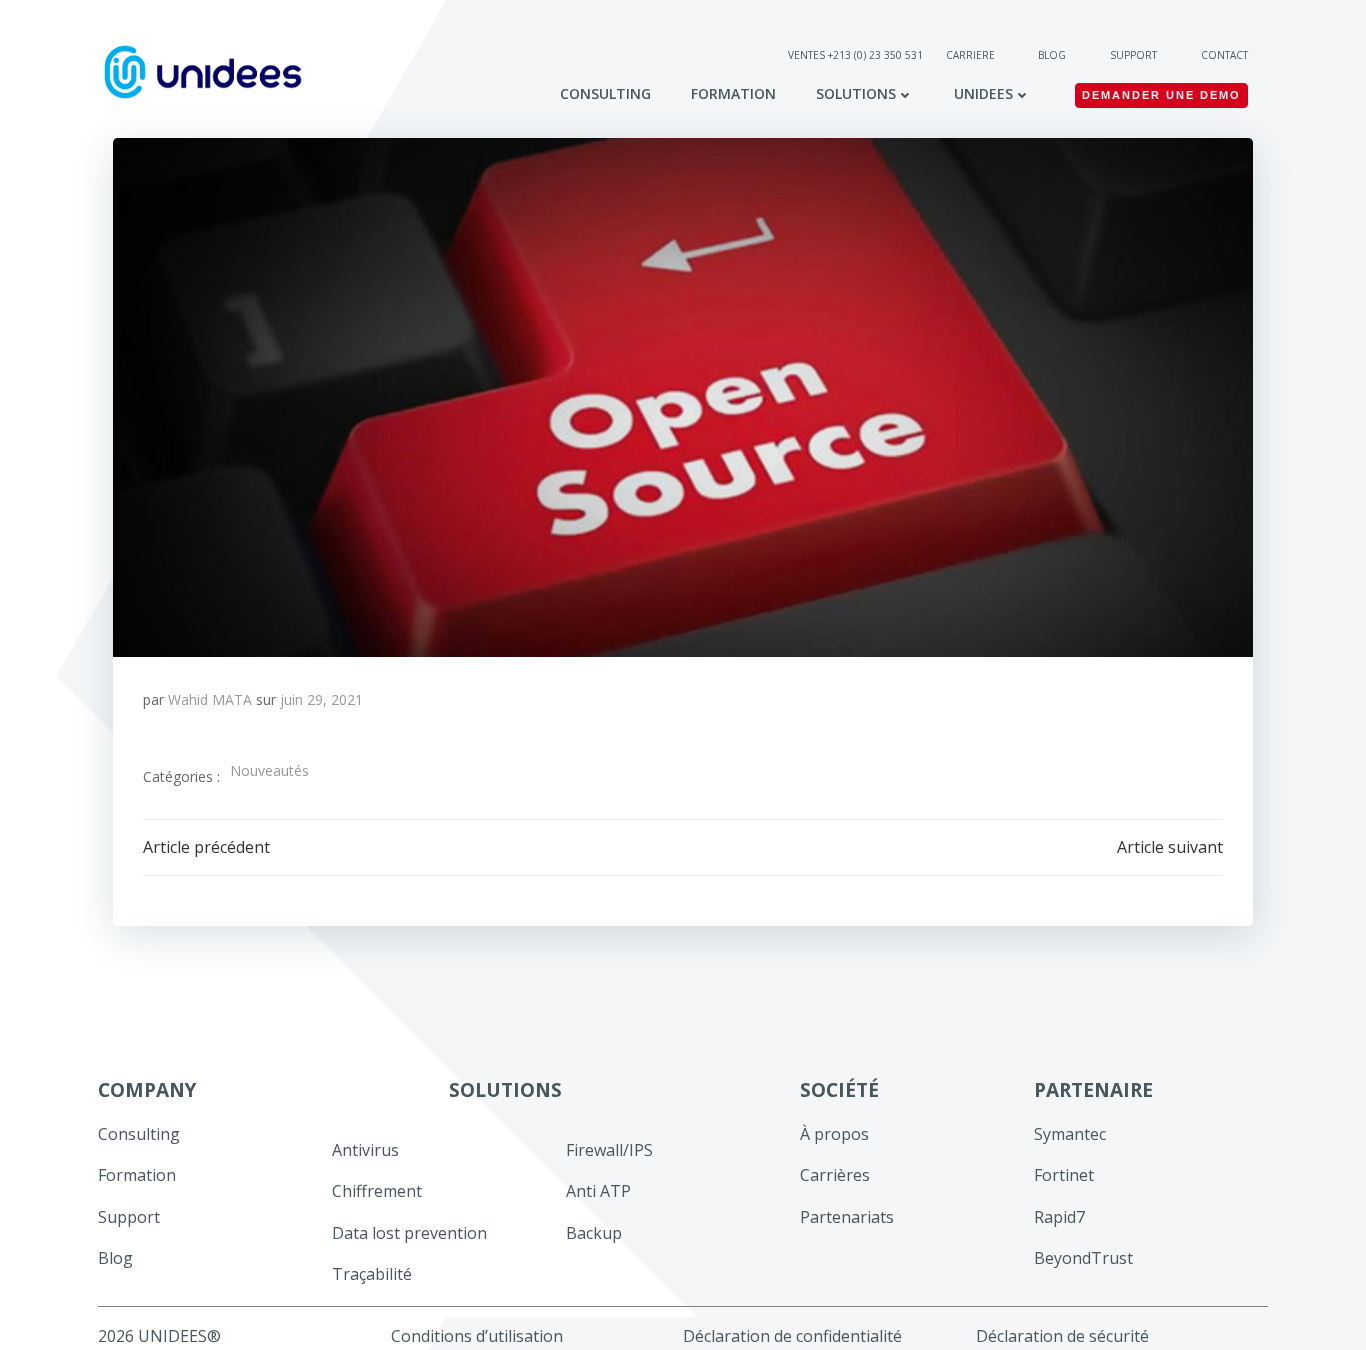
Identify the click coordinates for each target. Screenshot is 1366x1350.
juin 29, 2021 (321, 699)
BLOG (1052, 55)
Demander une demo (1161, 95)
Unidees (983, 93)
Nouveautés (269, 770)
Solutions (856, 93)
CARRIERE (972, 55)
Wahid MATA (210, 699)
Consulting (605, 93)
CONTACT (1224, 55)
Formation (733, 93)
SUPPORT (1133, 55)
